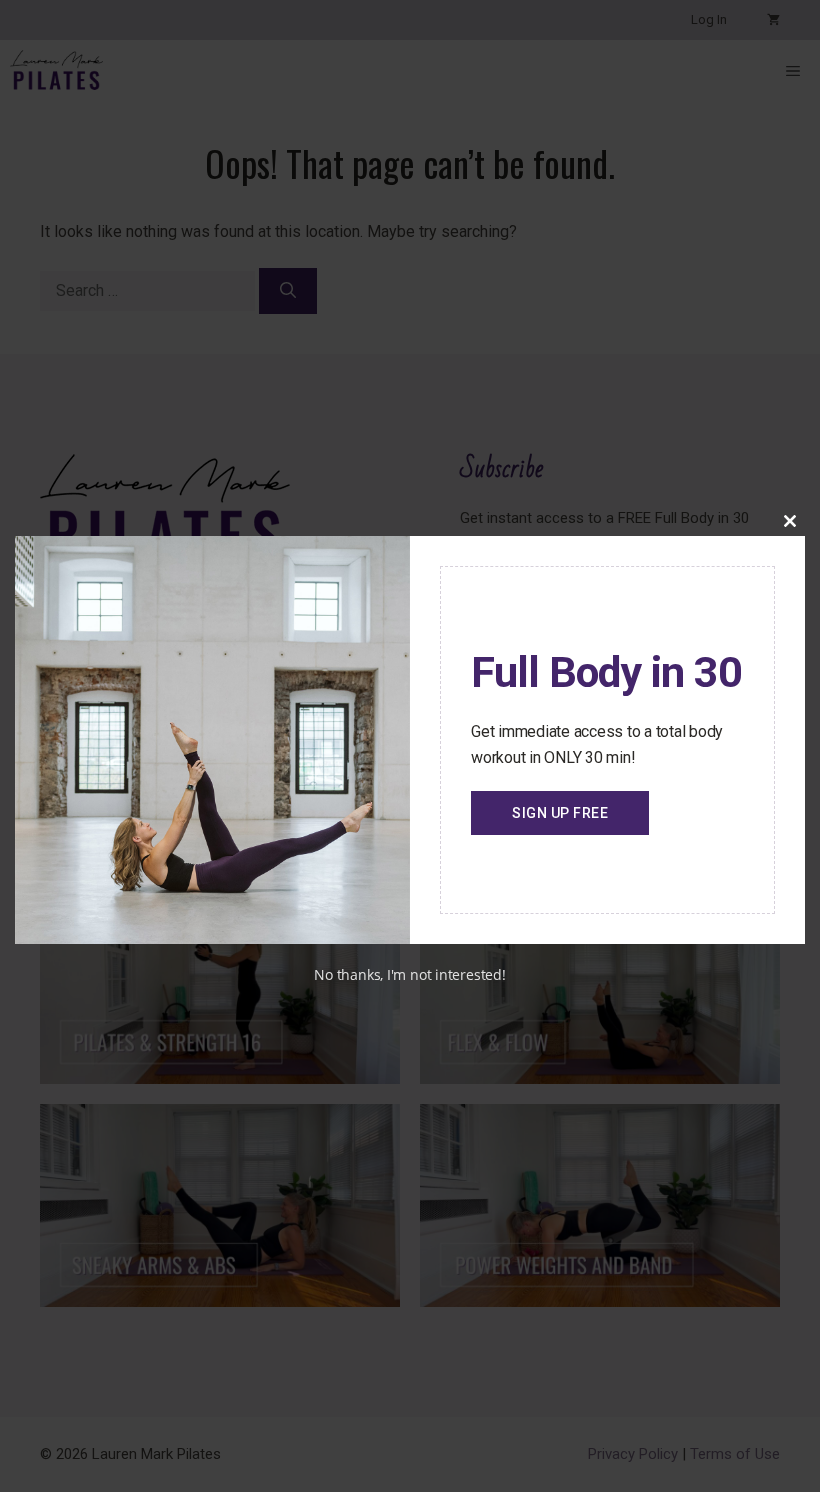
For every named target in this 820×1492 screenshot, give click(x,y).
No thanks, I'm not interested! (409, 974)
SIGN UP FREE (560, 813)
